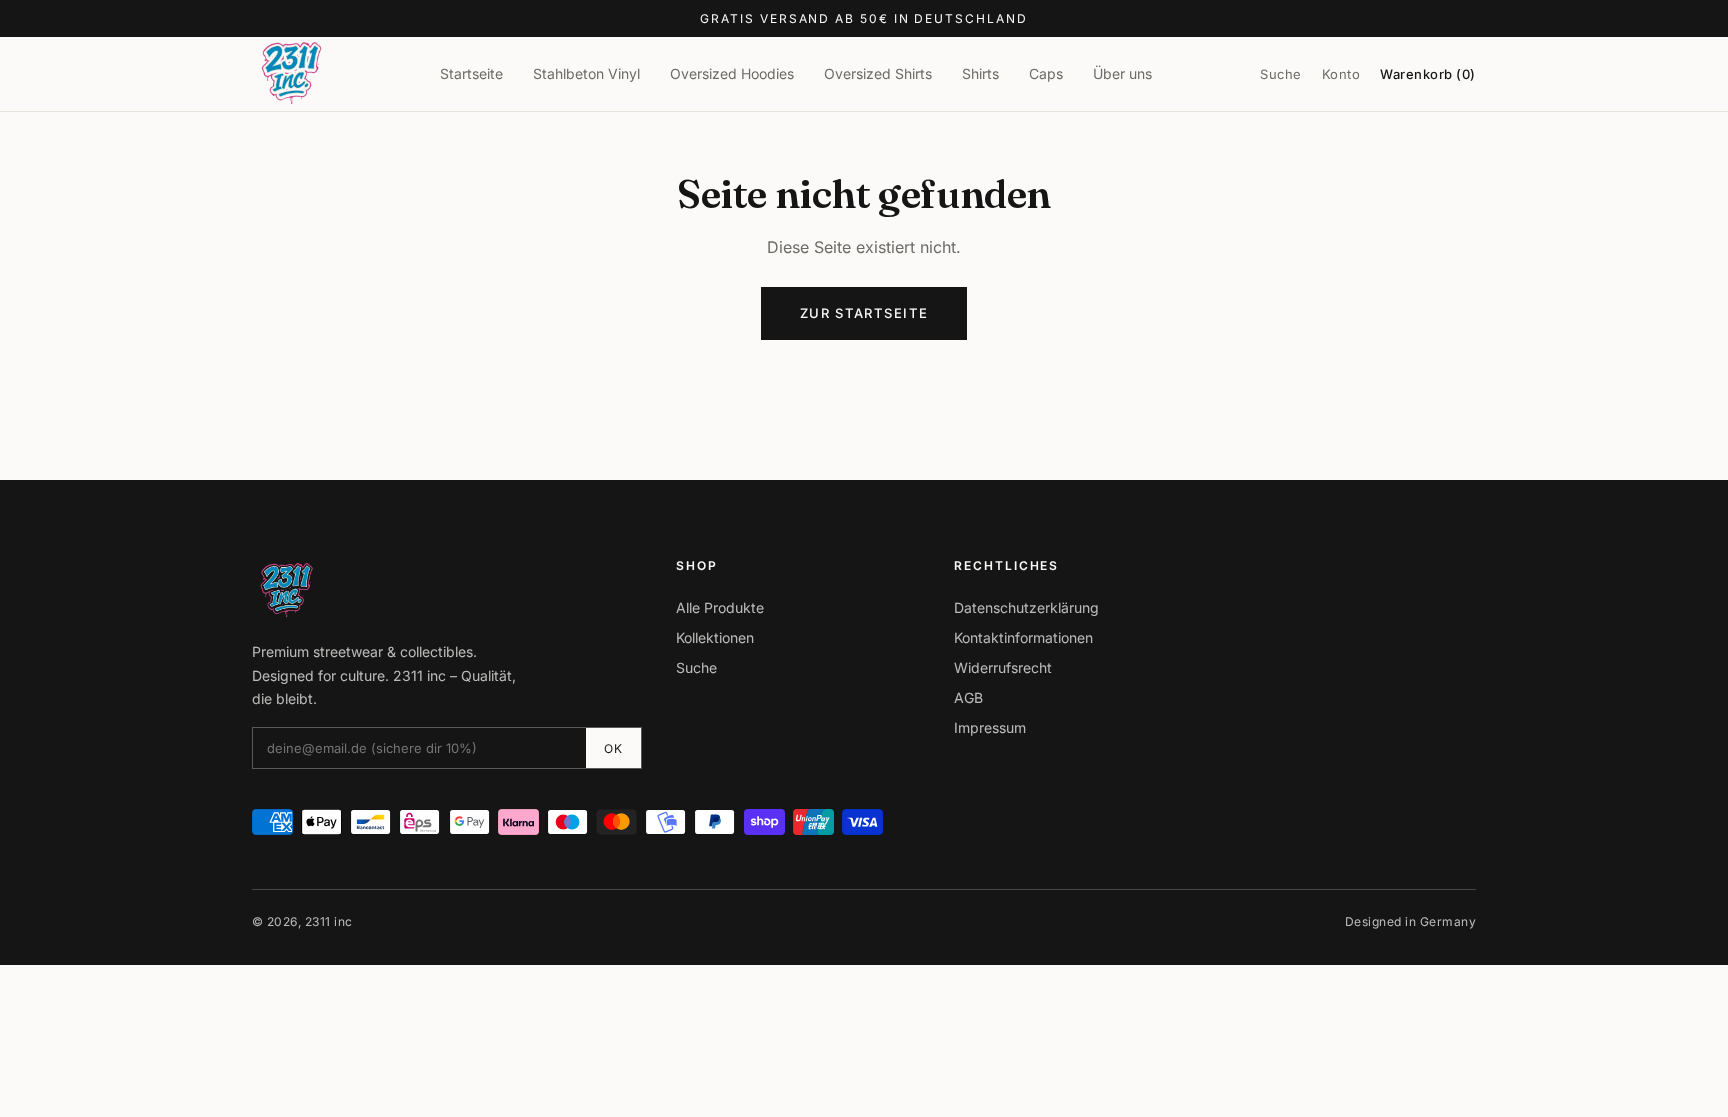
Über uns (1122, 73)
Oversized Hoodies (732, 73)
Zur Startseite (864, 313)
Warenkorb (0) (1428, 74)
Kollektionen (715, 637)
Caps (1046, 73)
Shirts (980, 73)
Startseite (471, 73)
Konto (1341, 74)
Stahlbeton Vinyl (586, 73)
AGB (968, 697)
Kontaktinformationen (1023, 637)
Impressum (990, 727)
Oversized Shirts (878, 73)
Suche (1281, 74)
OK (613, 748)
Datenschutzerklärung (1026, 607)
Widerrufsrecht (1003, 667)
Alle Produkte (720, 607)
